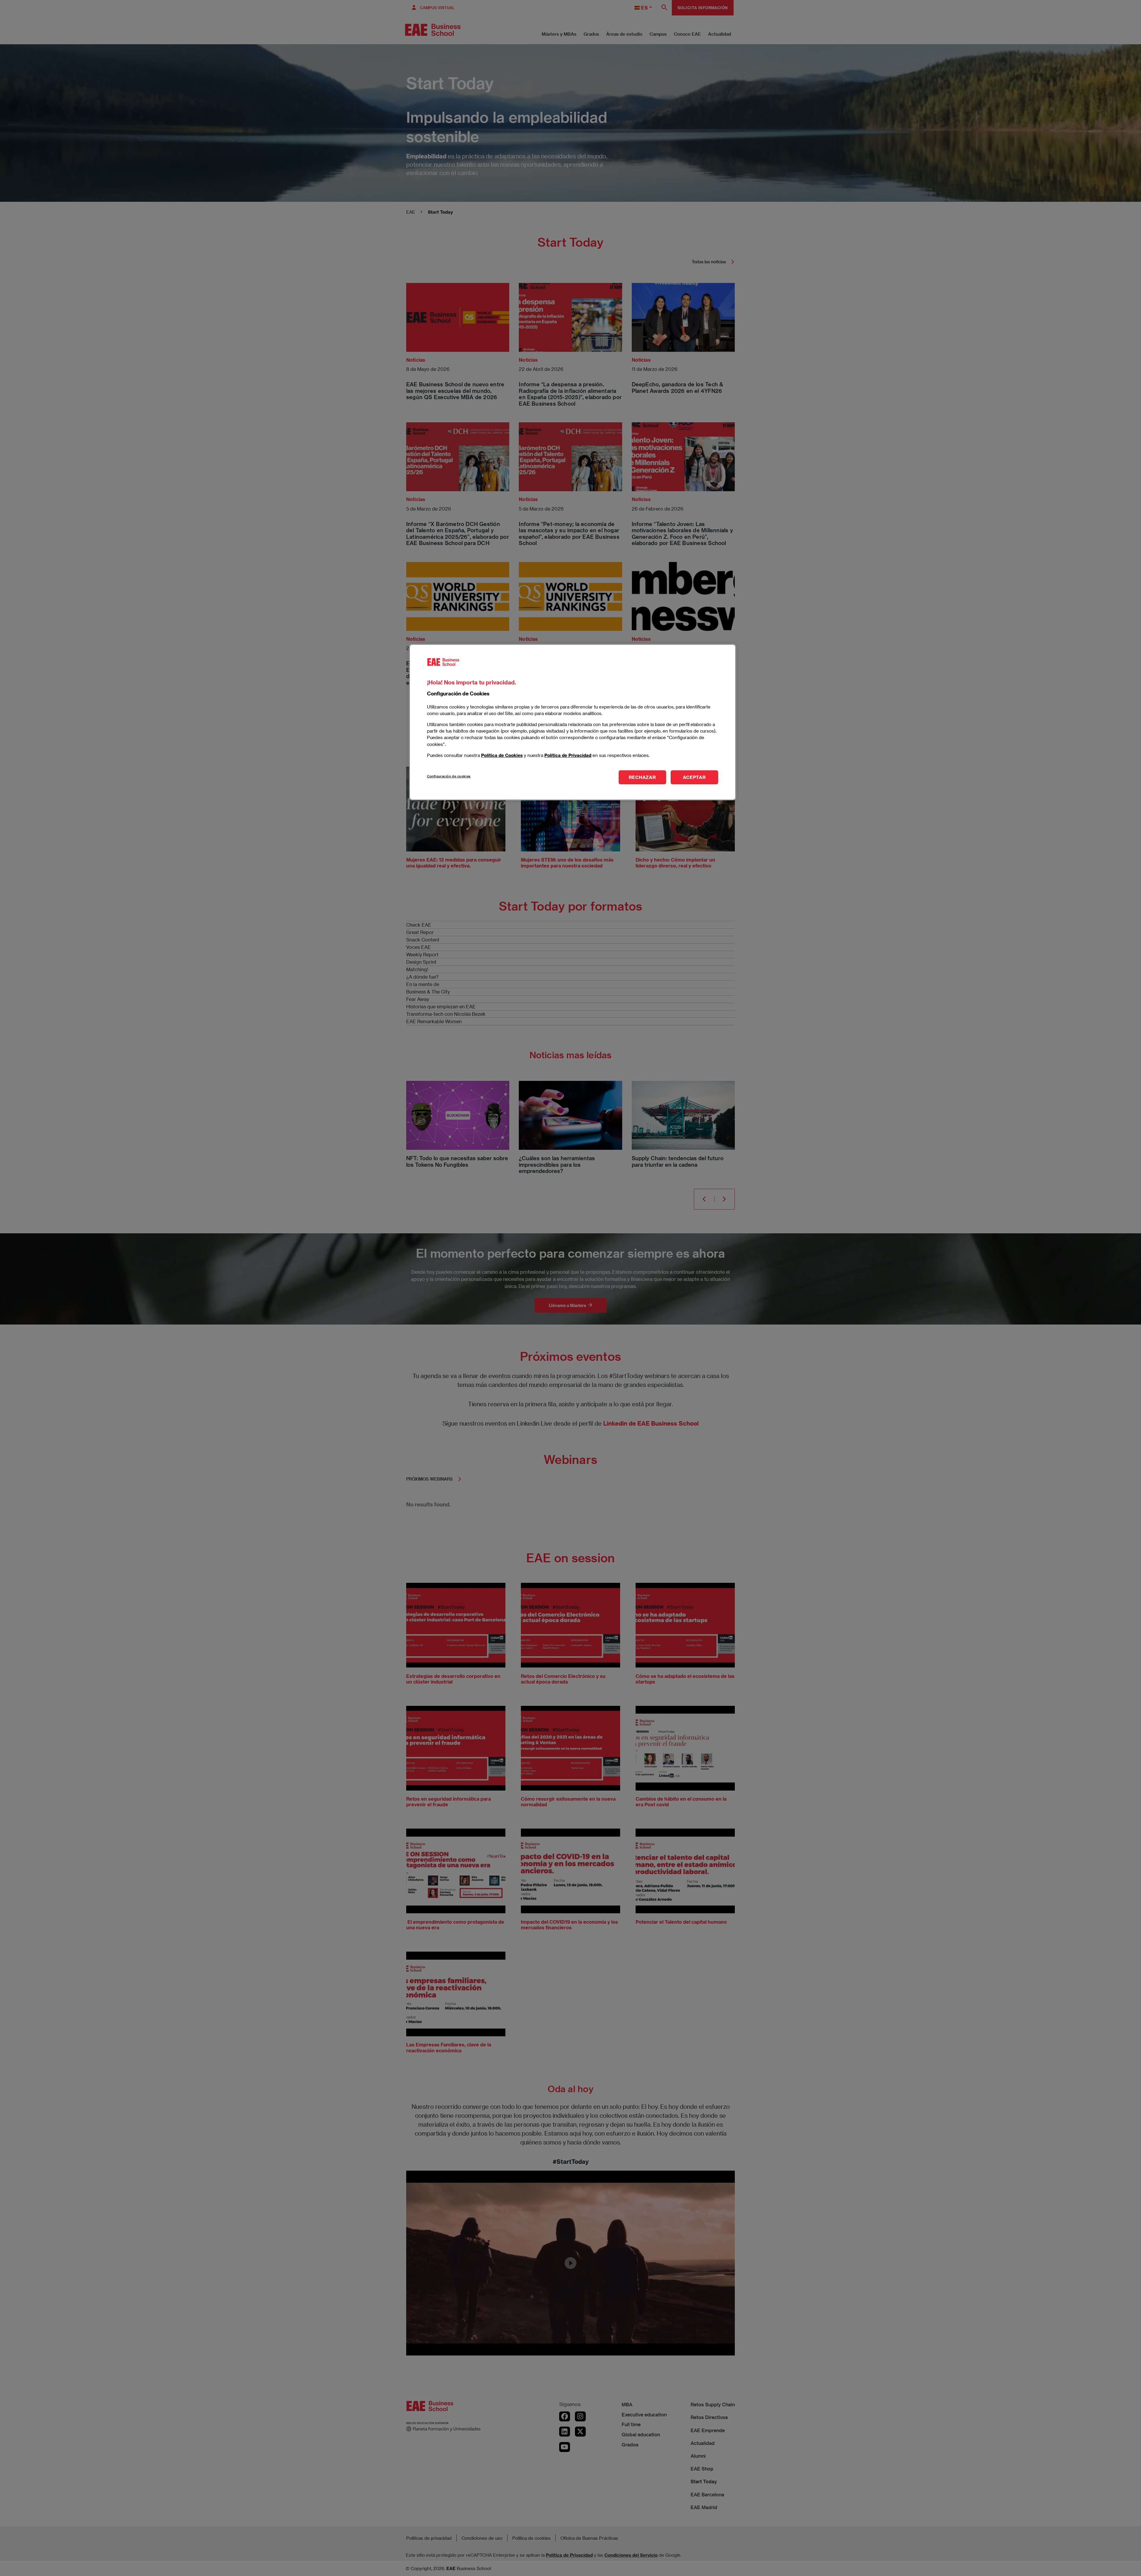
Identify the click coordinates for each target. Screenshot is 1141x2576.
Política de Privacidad (568, 755)
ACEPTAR (694, 777)
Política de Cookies (502, 755)
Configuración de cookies (449, 776)
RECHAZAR (642, 777)
